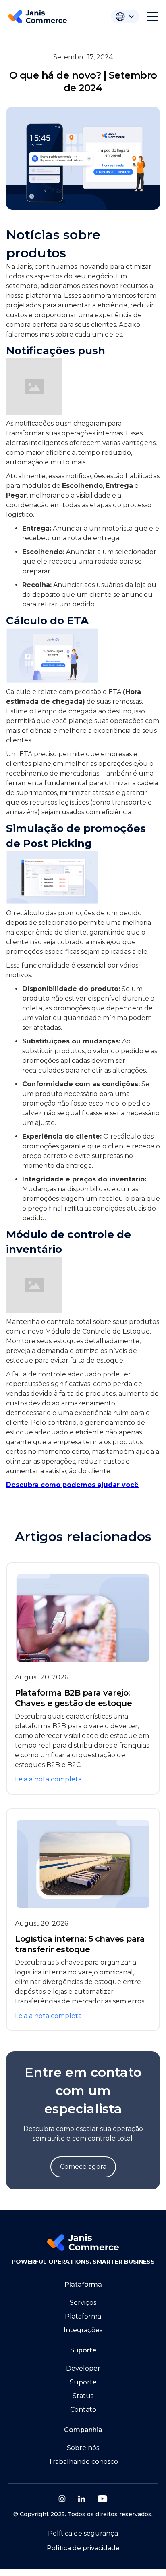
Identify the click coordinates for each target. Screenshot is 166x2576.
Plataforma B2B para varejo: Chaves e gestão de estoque (73, 1698)
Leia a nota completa (48, 1779)
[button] (125, 17)
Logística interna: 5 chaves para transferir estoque (80, 1944)
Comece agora (83, 2167)
